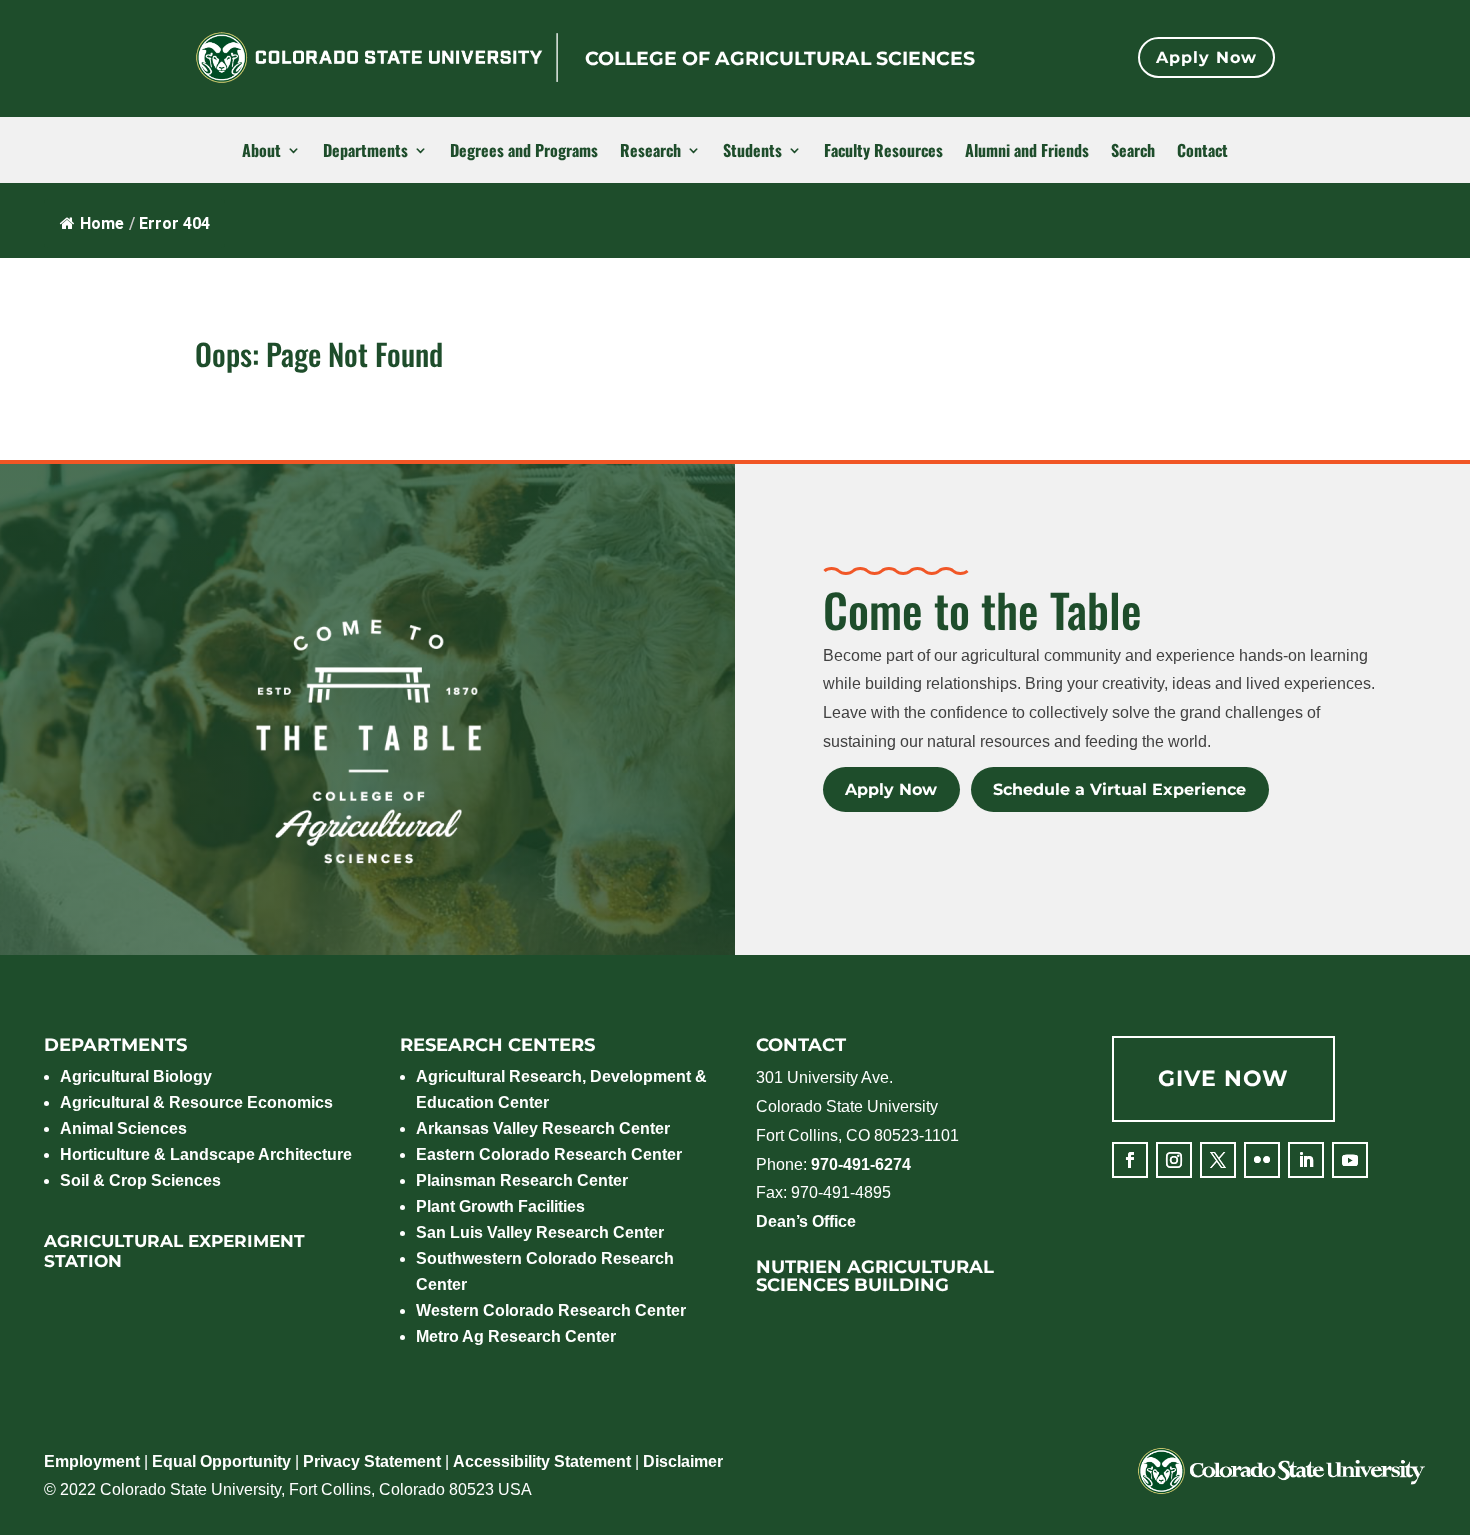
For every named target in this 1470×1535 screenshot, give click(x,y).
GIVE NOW (1223, 1078)
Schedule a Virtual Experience (1119, 789)
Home (102, 223)
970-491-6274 (861, 1164)
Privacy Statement (372, 1461)
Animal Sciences (123, 1128)
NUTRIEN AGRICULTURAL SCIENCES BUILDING (875, 1276)
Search (1133, 151)
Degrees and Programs (524, 151)
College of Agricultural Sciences (780, 58)
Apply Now (1206, 57)
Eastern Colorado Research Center (549, 1154)
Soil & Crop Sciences (140, 1180)
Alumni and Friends (1027, 151)
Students (752, 151)
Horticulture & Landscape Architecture (206, 1154)
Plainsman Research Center (522, 1180)
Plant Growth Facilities (500, 1206)
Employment (92, 1461)
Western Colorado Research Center (551, 1310)
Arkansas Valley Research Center (543, 1128)
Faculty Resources (883, 151)
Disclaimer (683, 1461)
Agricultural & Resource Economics (196, 1102)
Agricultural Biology (136, 1076)
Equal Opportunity (221, 1461)
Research (650, 151)
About (261, 151)
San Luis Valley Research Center (540, 1232)
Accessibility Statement (542, 1461)
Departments (365, 151)
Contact (1202, 151)
